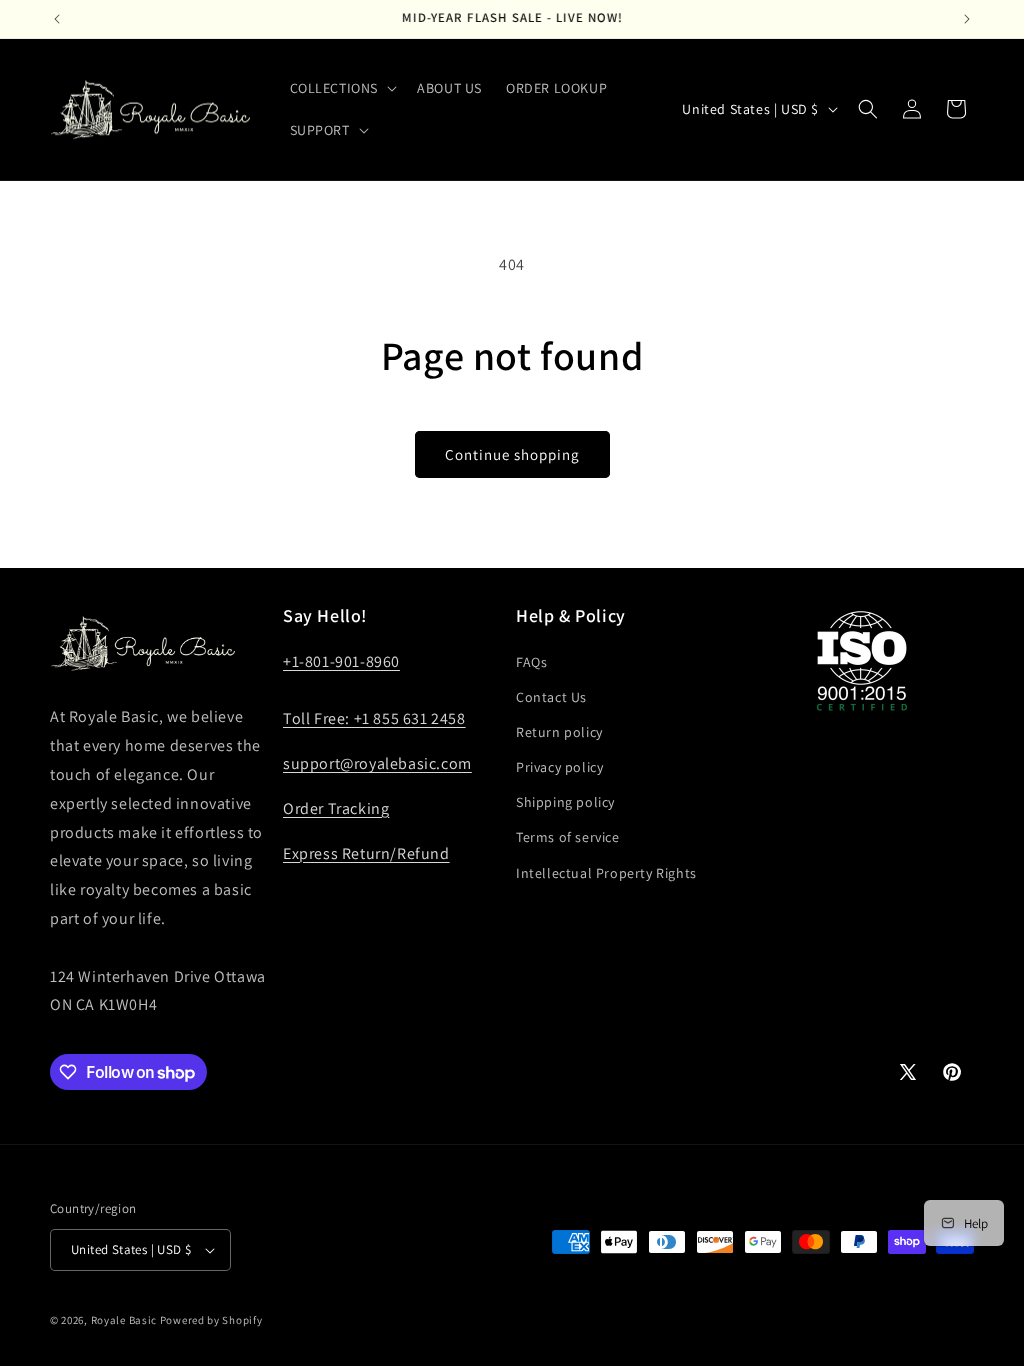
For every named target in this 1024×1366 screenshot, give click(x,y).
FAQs (531, 662)
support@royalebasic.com (377, 763)
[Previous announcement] (57, 19)
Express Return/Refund (366, 853)
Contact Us (551, 697)
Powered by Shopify (211, 1320)
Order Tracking (336, 808)
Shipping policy (565, 802)
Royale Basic (124, 1320)
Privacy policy (559, 767)
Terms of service (568, 837)
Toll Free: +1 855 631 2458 (374, 718)
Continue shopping (512, 454)
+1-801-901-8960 (341, 661)
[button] (342, 88)
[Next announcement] (967, 19)
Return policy (559, 732)
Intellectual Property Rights (606, 873)
